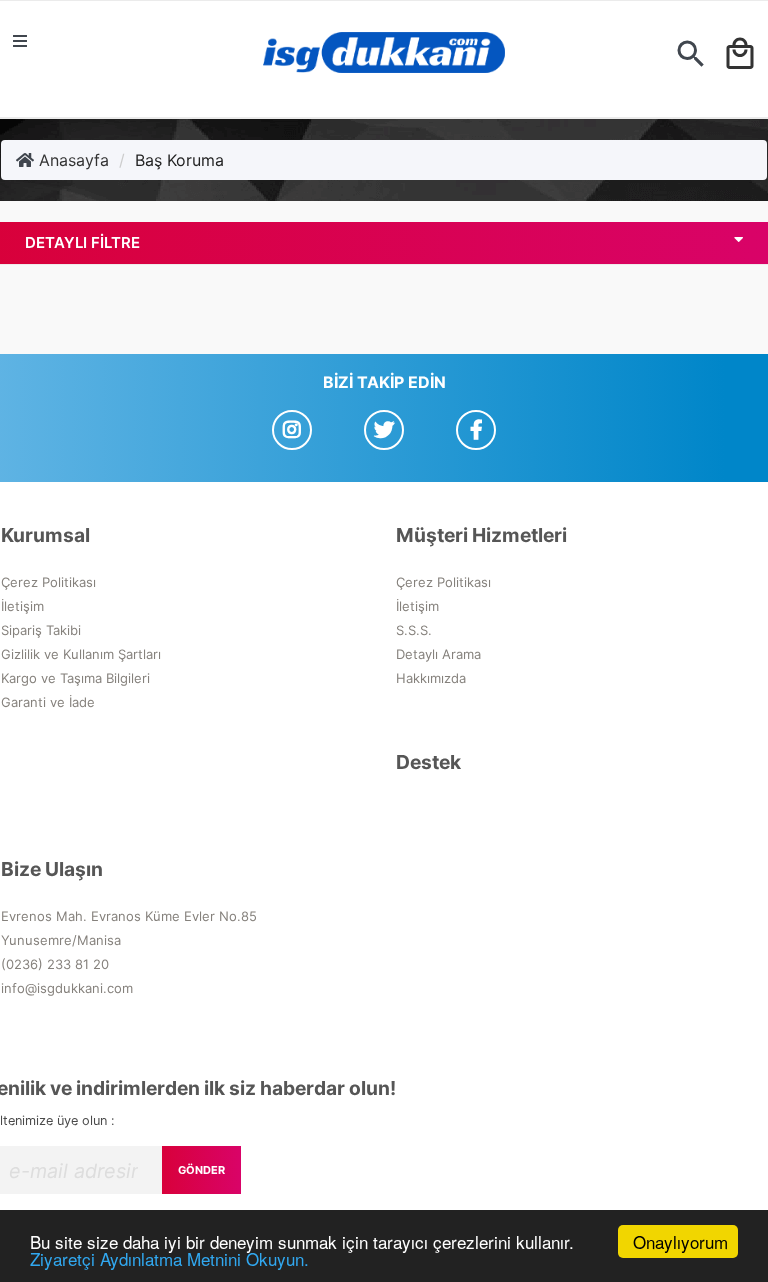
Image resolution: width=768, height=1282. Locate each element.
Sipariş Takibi (41, 630)
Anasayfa (71, 160)
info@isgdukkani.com (67, 988)
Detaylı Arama (438, 654)
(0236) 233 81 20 (55, 964)
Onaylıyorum (680, 1241)
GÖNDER (201, 1170)
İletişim (22, 606)
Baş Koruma (179, 160)
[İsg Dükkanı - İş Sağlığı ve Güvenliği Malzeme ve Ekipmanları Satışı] (384, 59)
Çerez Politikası (48, 582)
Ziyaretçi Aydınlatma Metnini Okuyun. (169, 1258)
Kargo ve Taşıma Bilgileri (75, 678)
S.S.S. (414, 630)
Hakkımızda (431, 678)
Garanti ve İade (48, 702)
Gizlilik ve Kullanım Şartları (81, 654)
